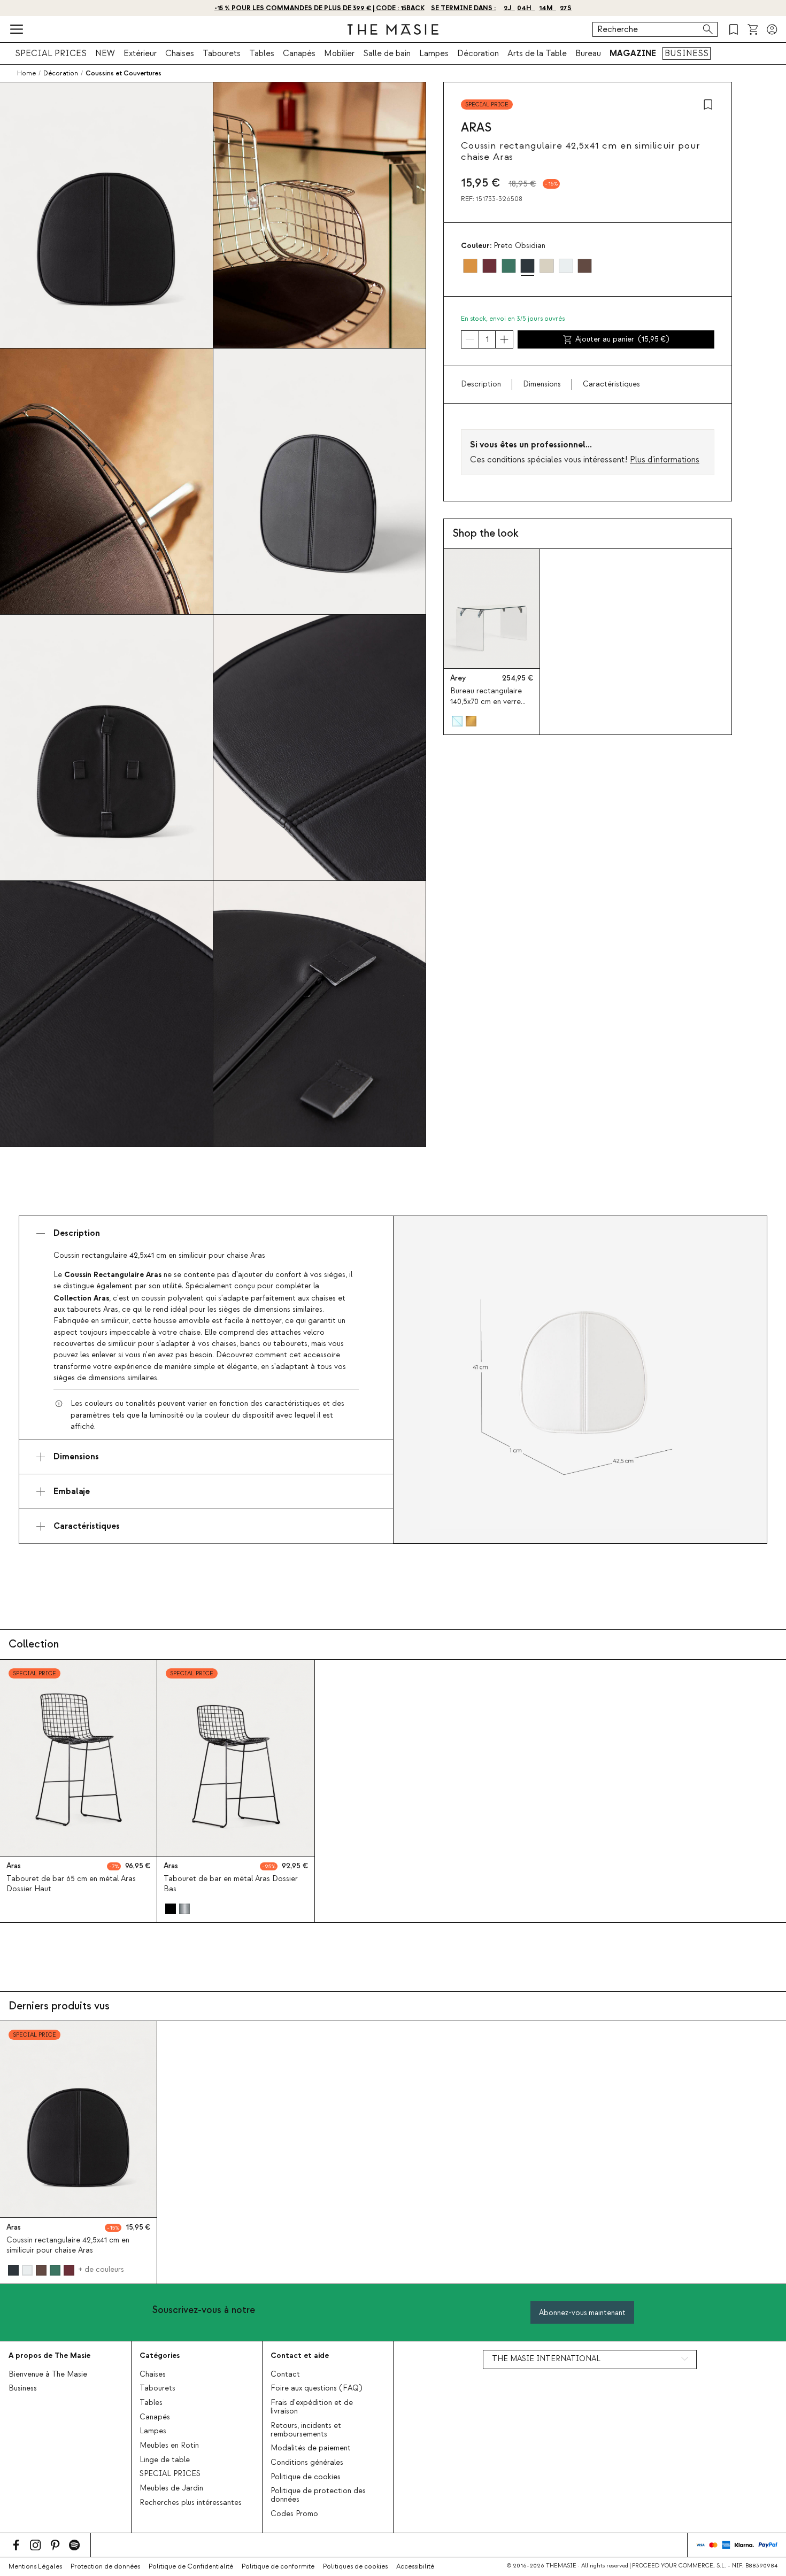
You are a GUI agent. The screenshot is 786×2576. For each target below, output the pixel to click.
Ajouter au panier (622, 339)
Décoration (478, 53)
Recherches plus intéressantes (191, 2503)
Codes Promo (294, 2514)
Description (481, 384)
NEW (105, 53)
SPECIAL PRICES (51, 53)
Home (26, 73)
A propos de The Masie (49, 2355)
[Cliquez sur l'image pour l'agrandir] (580, 1380)
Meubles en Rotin (169, 2446)
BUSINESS (687, 53)
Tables (262, 53)
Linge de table (165, 2460)
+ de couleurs (101, 2270)
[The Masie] (393, 29)
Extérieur (140, 53)
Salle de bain (387, 53)
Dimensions (542, 384)
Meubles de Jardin (171, 2488)
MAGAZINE (633, 53)
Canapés (299, 53)
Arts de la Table (537, 53)
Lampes (434, 53)
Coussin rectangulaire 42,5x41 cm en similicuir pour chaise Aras (68, 2245)
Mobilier (339, 53)
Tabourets (222, 53)
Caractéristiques (611, 384)
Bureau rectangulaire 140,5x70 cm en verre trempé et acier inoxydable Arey (486, 707)
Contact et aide (300, 2355)
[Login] (772, 29)
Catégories (160, 2355)
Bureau (588, 53)
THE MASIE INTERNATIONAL (546, 2359)
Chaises (180, 53)
